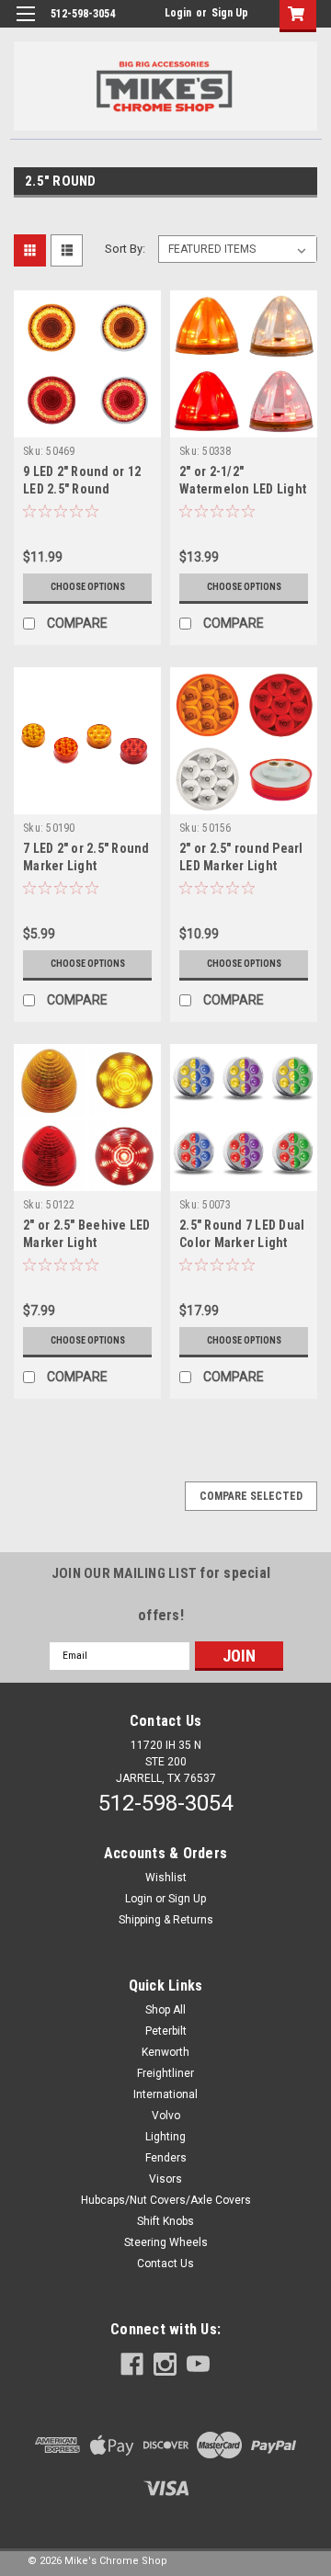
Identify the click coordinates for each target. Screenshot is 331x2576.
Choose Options (88, 587)
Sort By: (125, 249)
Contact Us (165, 2264)
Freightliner (165, 2073)
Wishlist (166, 1878)
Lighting (165, 2137)
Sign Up (230, 13)
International (165, 2094)
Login (178, 13)
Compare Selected (251, 1496)
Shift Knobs (165, 2221)
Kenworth (165, 2052)
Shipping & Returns (166, 1920)
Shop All (165, 2010)
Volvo (166, 2116)
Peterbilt (166, 2031)
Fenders (166, 2158)
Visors (165, 2179)
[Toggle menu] (25, 25)
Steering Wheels (166, 2242)
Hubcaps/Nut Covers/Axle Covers (166, 2200)
